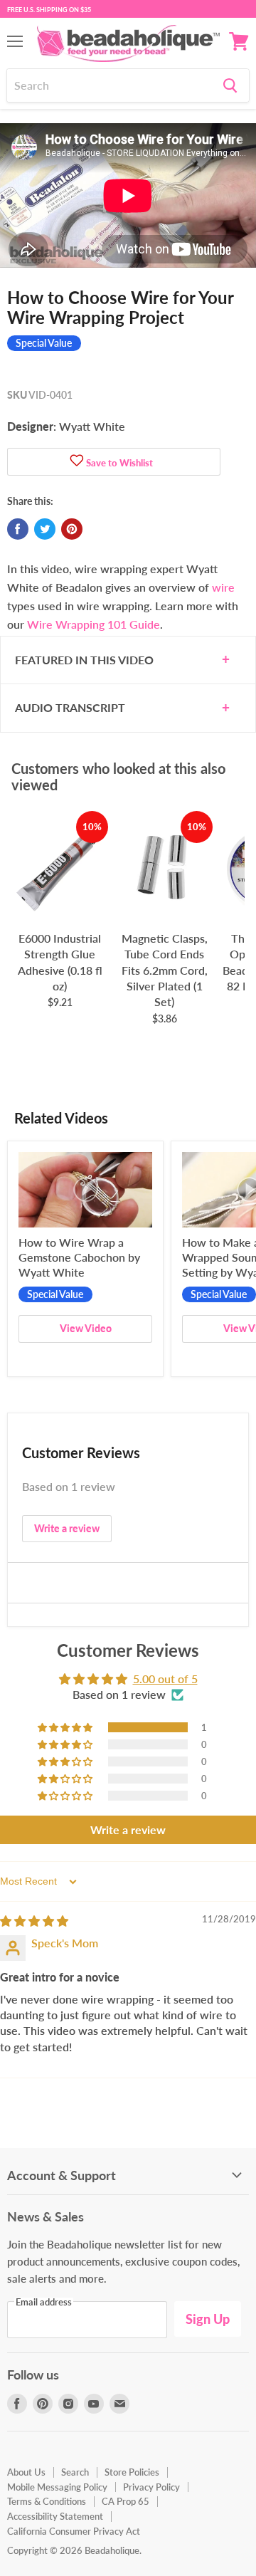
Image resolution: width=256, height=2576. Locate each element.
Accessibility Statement (55, 2516)
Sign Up (208, 2319)
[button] (66, 1727)
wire (223, 587)
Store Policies (132, 2472)
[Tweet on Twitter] (45, 529)
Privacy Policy (151, 2487)
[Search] (230, 85)
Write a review (67, 1528)
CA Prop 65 (126, 2501)
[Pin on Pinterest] (72, 529)
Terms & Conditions (47, 2501)
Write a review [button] (128, 1829)
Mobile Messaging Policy (57, 2487)
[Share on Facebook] (18, 529)
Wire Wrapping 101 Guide (94, 624)
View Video (86, 1328)
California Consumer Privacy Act (74, 2531)
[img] (34, 1921)
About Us (26, 2472)
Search (75, 2472)
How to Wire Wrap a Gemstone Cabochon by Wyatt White (79, 1257)
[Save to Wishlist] (77, 462)
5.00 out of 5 (165, 1679)
